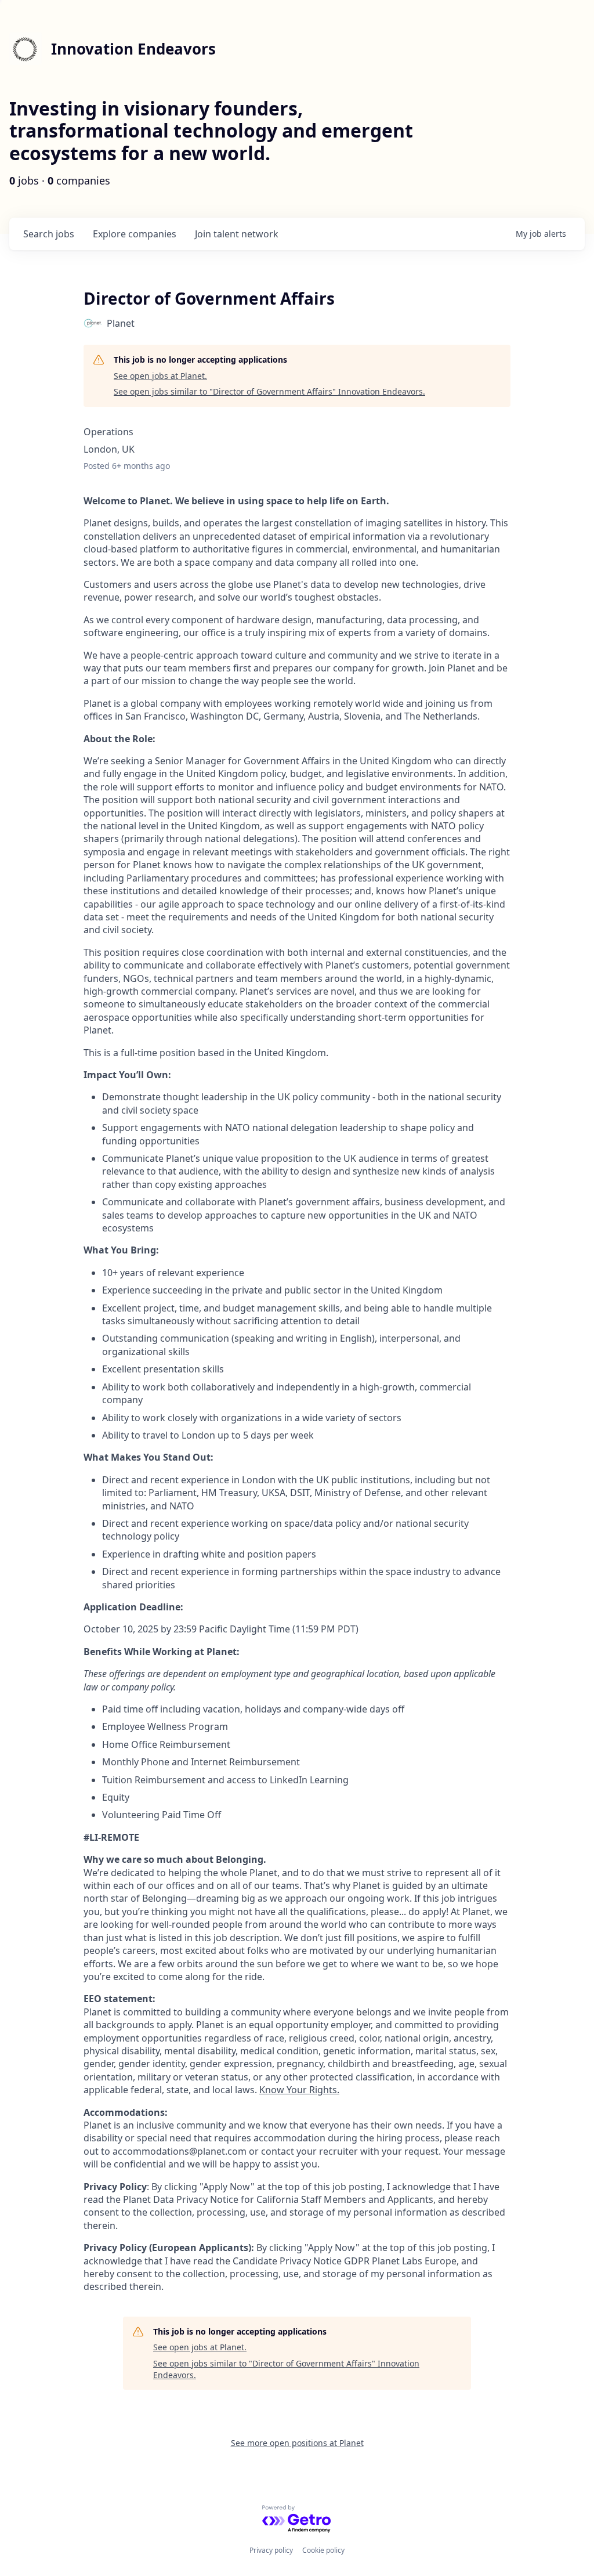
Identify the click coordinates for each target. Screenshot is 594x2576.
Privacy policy (271, 2550)
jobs (49, 234)
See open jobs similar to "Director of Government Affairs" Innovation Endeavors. (269, 391)
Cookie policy (323, 2550)
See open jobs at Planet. (160, 376)
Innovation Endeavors (133, 49)
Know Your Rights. (299, 2090)
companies (135, 234)
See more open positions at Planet (297, 2443)
